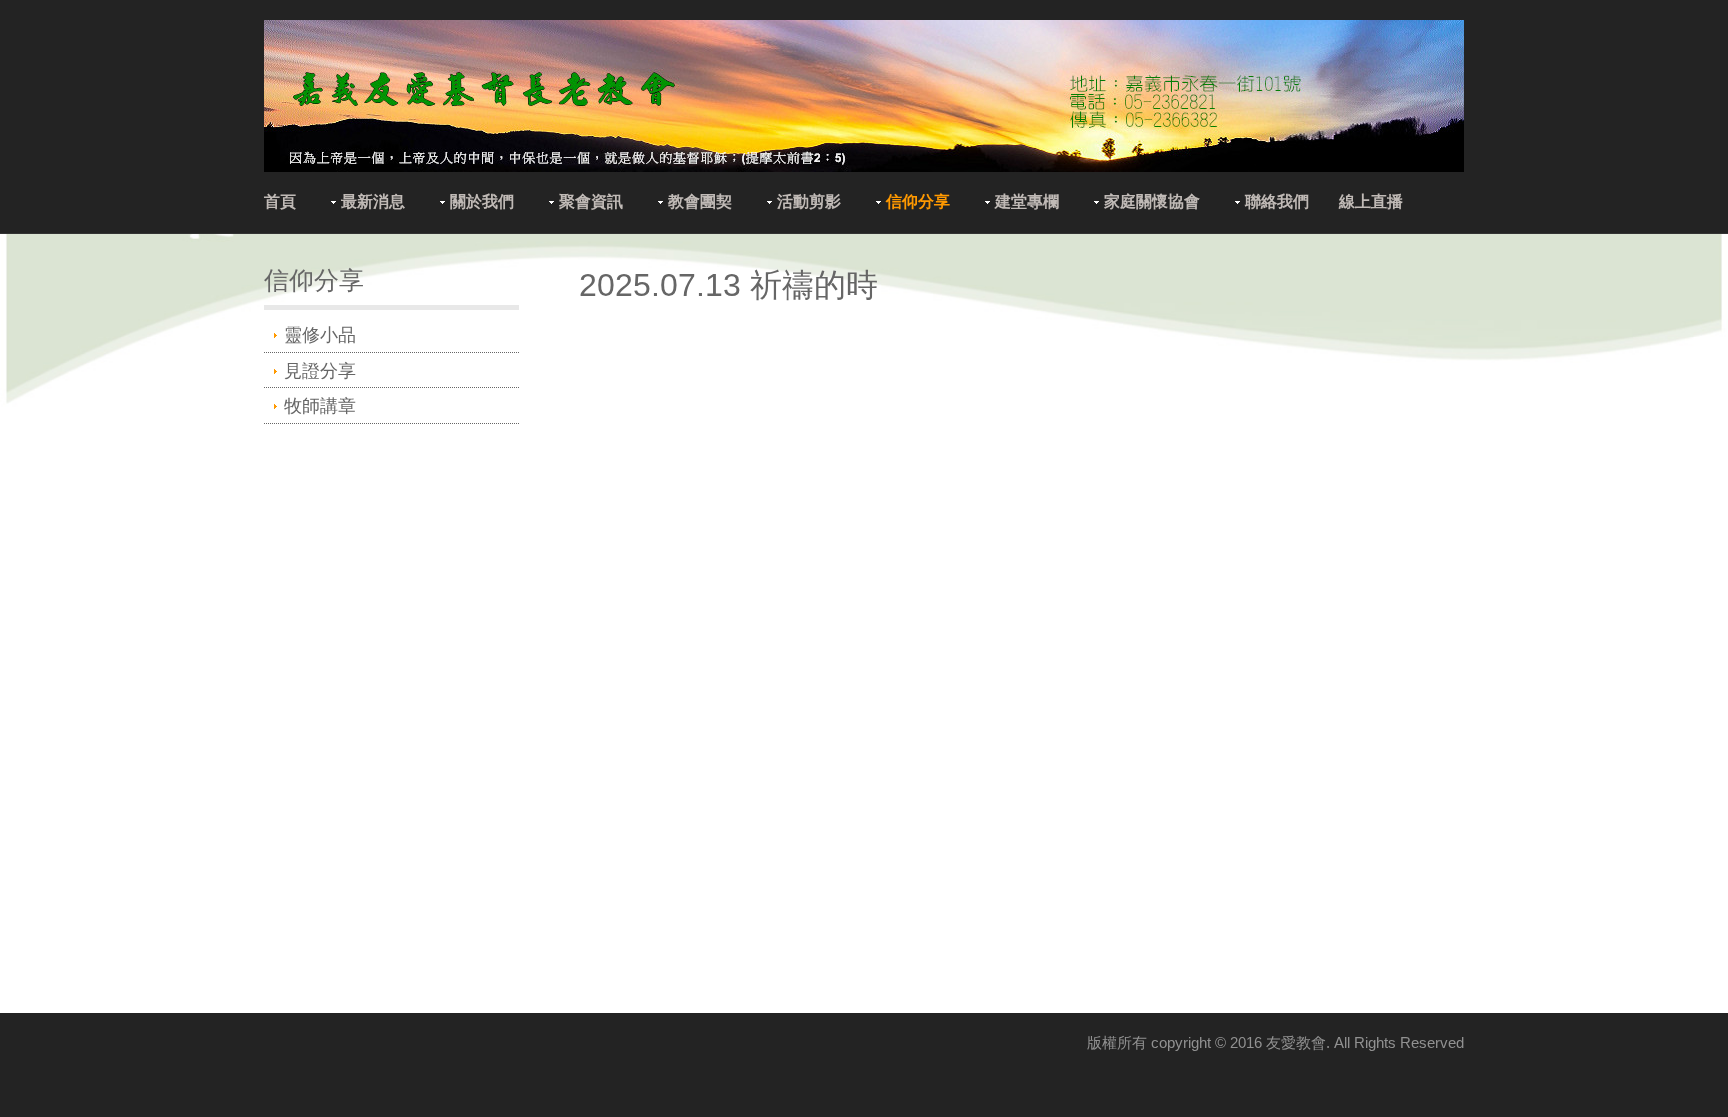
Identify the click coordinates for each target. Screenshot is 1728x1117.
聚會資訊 (591, 201)
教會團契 (700, 201)
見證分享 (320, 371)
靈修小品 (320, 335)
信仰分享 (918, 201)
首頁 (280, 201)
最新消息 (373, 201)
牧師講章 (320, 406)
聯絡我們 (1277, 201)
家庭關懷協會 (1152, 201)
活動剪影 (809, 201)
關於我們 (482, 201)
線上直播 (1371, 201)
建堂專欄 (1027, 201)
